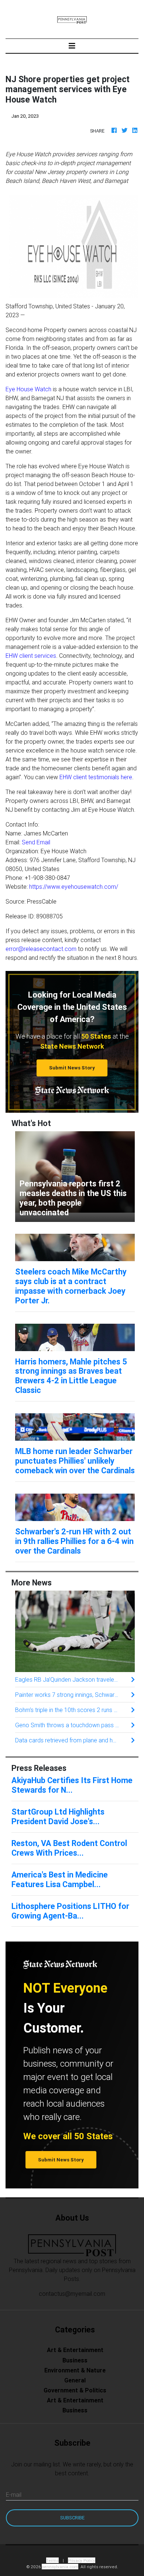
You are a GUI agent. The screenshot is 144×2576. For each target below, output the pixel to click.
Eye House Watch (28, 389)
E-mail (14, 2495)
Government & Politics (75, 2390)
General (75, 2380)
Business (75, 2360)
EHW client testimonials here (96, 777)
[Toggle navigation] (72, 46)
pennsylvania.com (60, 2567)
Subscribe (72, 2518)
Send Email (36, 842)
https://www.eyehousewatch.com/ (74, 887)
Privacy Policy (82, 2560)
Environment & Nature (75, 2370)
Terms (52, 2560)
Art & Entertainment (75, 2350)
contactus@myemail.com (72, 2294)
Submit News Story (72, 1068)
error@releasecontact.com (41, 949)
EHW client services (31, 656)
